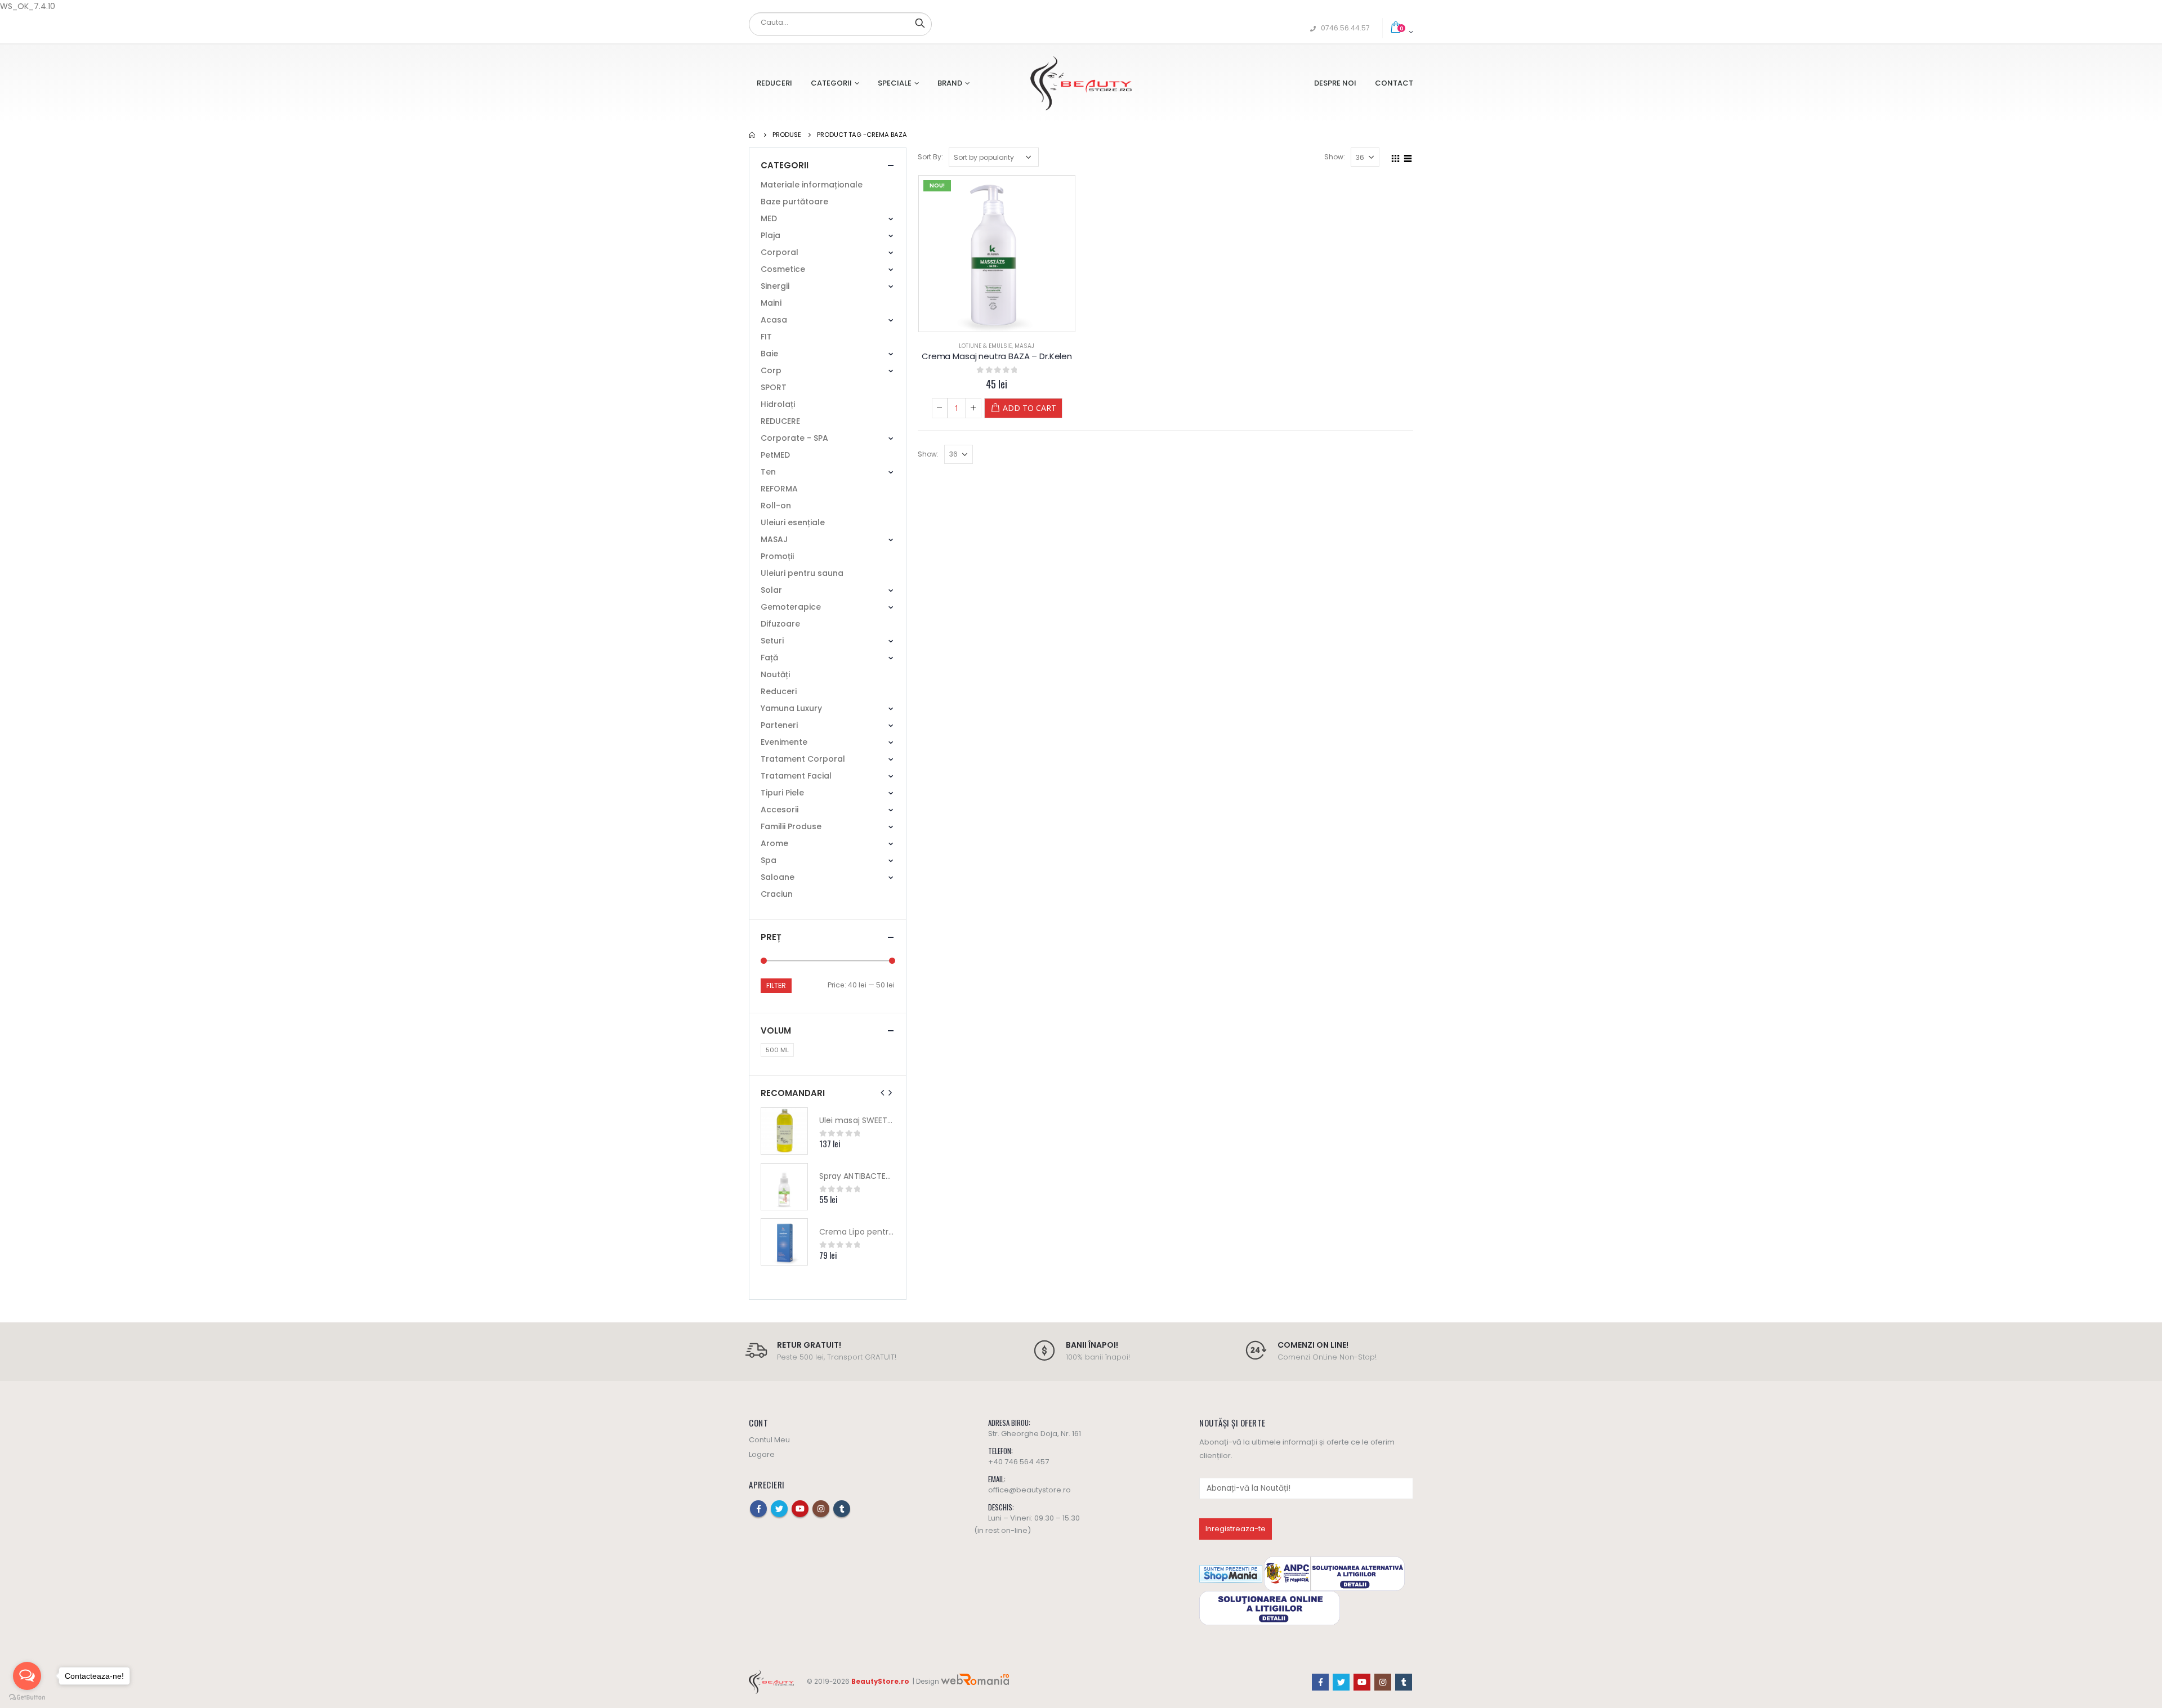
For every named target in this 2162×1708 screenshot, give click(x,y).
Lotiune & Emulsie (985, 346)
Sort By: (930, 157)
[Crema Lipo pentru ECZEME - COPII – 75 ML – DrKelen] (784, 1242)
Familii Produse (791, 826)
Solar (771, 590)
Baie (769, 354)
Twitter (779, 1509)
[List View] (1408, 157)
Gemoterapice (791, 607)
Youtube (800, 1509)
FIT (766, 337)
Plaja (770, 235)
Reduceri (774, 83)
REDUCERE (780, 421)
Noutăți (775, 674)
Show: (1335, 157)
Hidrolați (778, 404)
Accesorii (780, 810)
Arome (774, 843)
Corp (771, 370)
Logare (762, 1454)
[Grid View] (1396, 157)
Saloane (778, 877)
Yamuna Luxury (791, 708)
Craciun (777, 894)
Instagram (821, 1509)
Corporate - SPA (794, 438)
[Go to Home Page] (753, 135)
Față (769, 658)
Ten (768, 472)
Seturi (772, 641)
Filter (776, 985)
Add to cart (1029, 408)
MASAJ (1024, 346)
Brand (950, 83)
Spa (769, 860)
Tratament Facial (796, 776)
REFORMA (779, 489)
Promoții (777, 556)
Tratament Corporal (803, 759)
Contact (1394, 83)
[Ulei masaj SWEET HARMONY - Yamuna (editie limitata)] (784, 1131)
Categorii (831, 83)
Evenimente (784, 742)
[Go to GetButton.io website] (27, 1697)
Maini (771, 303)
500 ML (777, 1050)
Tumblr (842, 1509)
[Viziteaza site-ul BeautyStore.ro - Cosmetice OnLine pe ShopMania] (1231, 1573)
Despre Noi (1335, 83)
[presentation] (883, 1093)
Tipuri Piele (782, 793)
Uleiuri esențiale (793, 522)
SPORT (774, 387)
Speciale (895, 83)
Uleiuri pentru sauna (802, 573)
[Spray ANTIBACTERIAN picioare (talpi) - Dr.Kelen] (784, 1187)
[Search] (920, 23)
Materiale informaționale (812, 185)
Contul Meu (769, 1440)
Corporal (780, 252)
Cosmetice (783, 269)
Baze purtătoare (794, 202)
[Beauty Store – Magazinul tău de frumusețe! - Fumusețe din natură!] (1081, 83)
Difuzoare (780, 624)
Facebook (758, 1509)
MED (769, 218)
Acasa (774, 320)
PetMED (775, 455)
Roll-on (776, 506)
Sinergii (775, 286)
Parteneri (779, 725)
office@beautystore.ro (1029, 1490)
